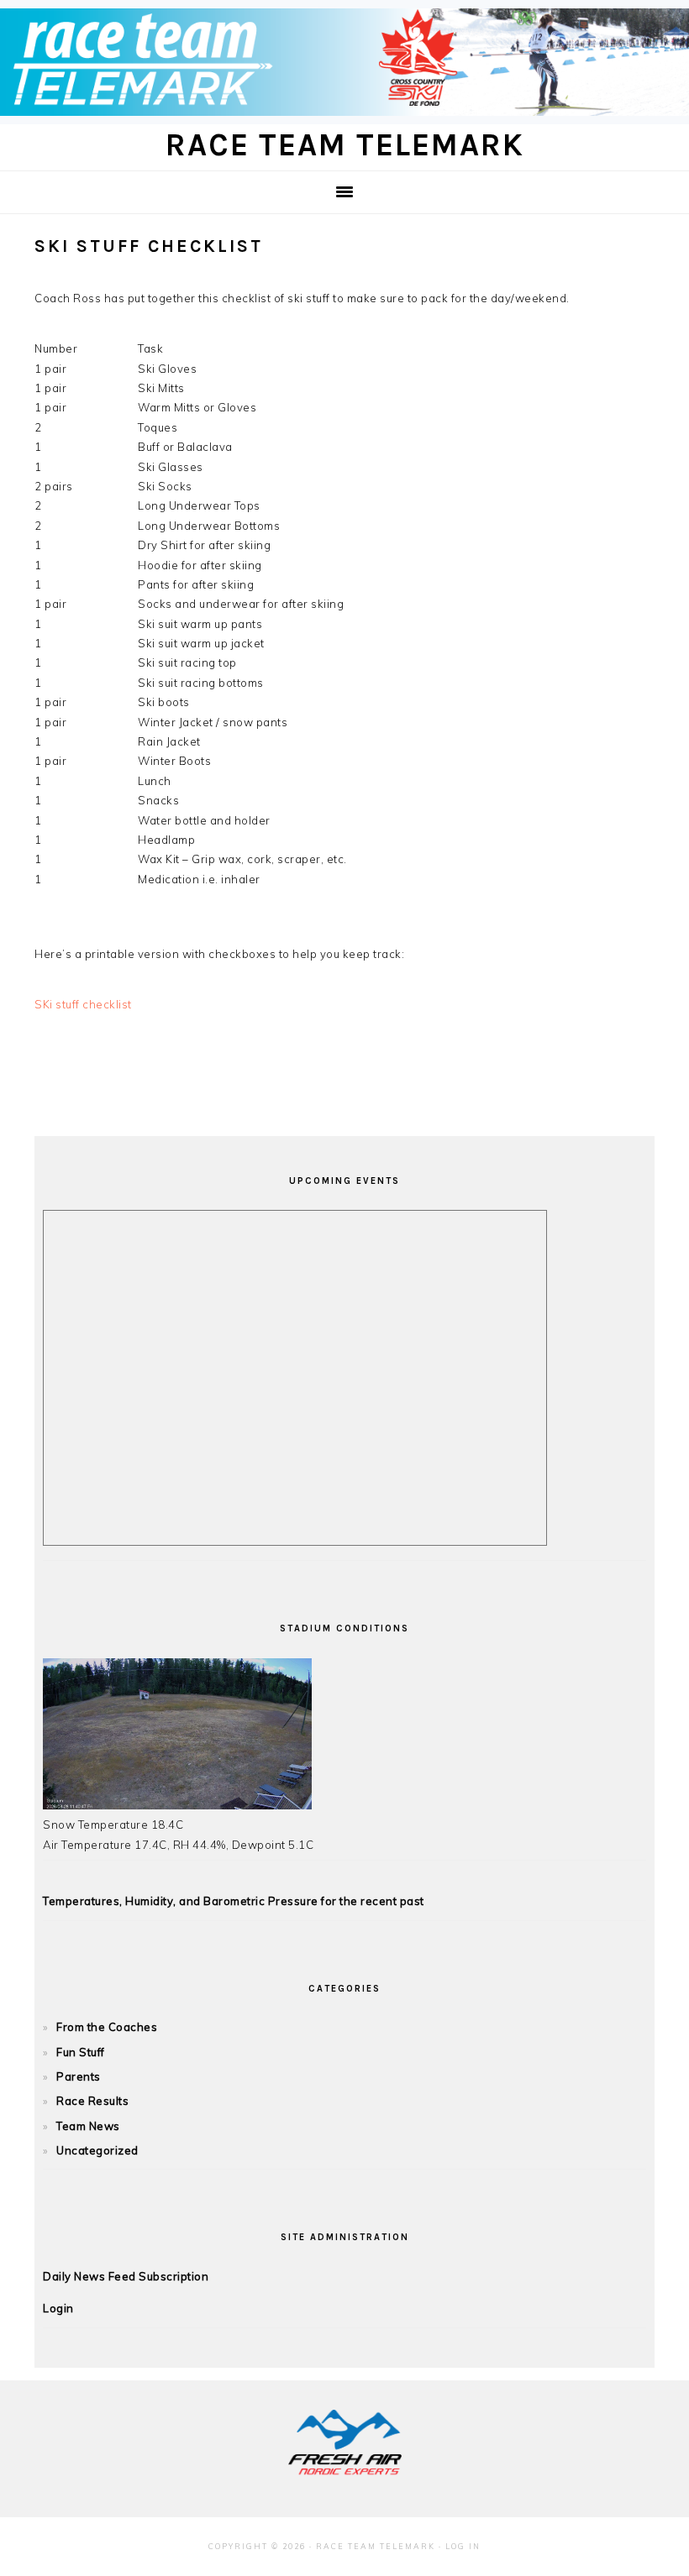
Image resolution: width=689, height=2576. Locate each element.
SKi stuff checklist (83, 1004)
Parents (79, 2076)
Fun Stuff (81, 2052)
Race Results (92, 2101)
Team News (88, 2126)
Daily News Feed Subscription (126, 2276)
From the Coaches (107, 2027)
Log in (463, 2546)
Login (58, 2308)
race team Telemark (345, 145)
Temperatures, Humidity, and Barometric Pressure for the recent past (234, 1901)
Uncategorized (97, 2150)
